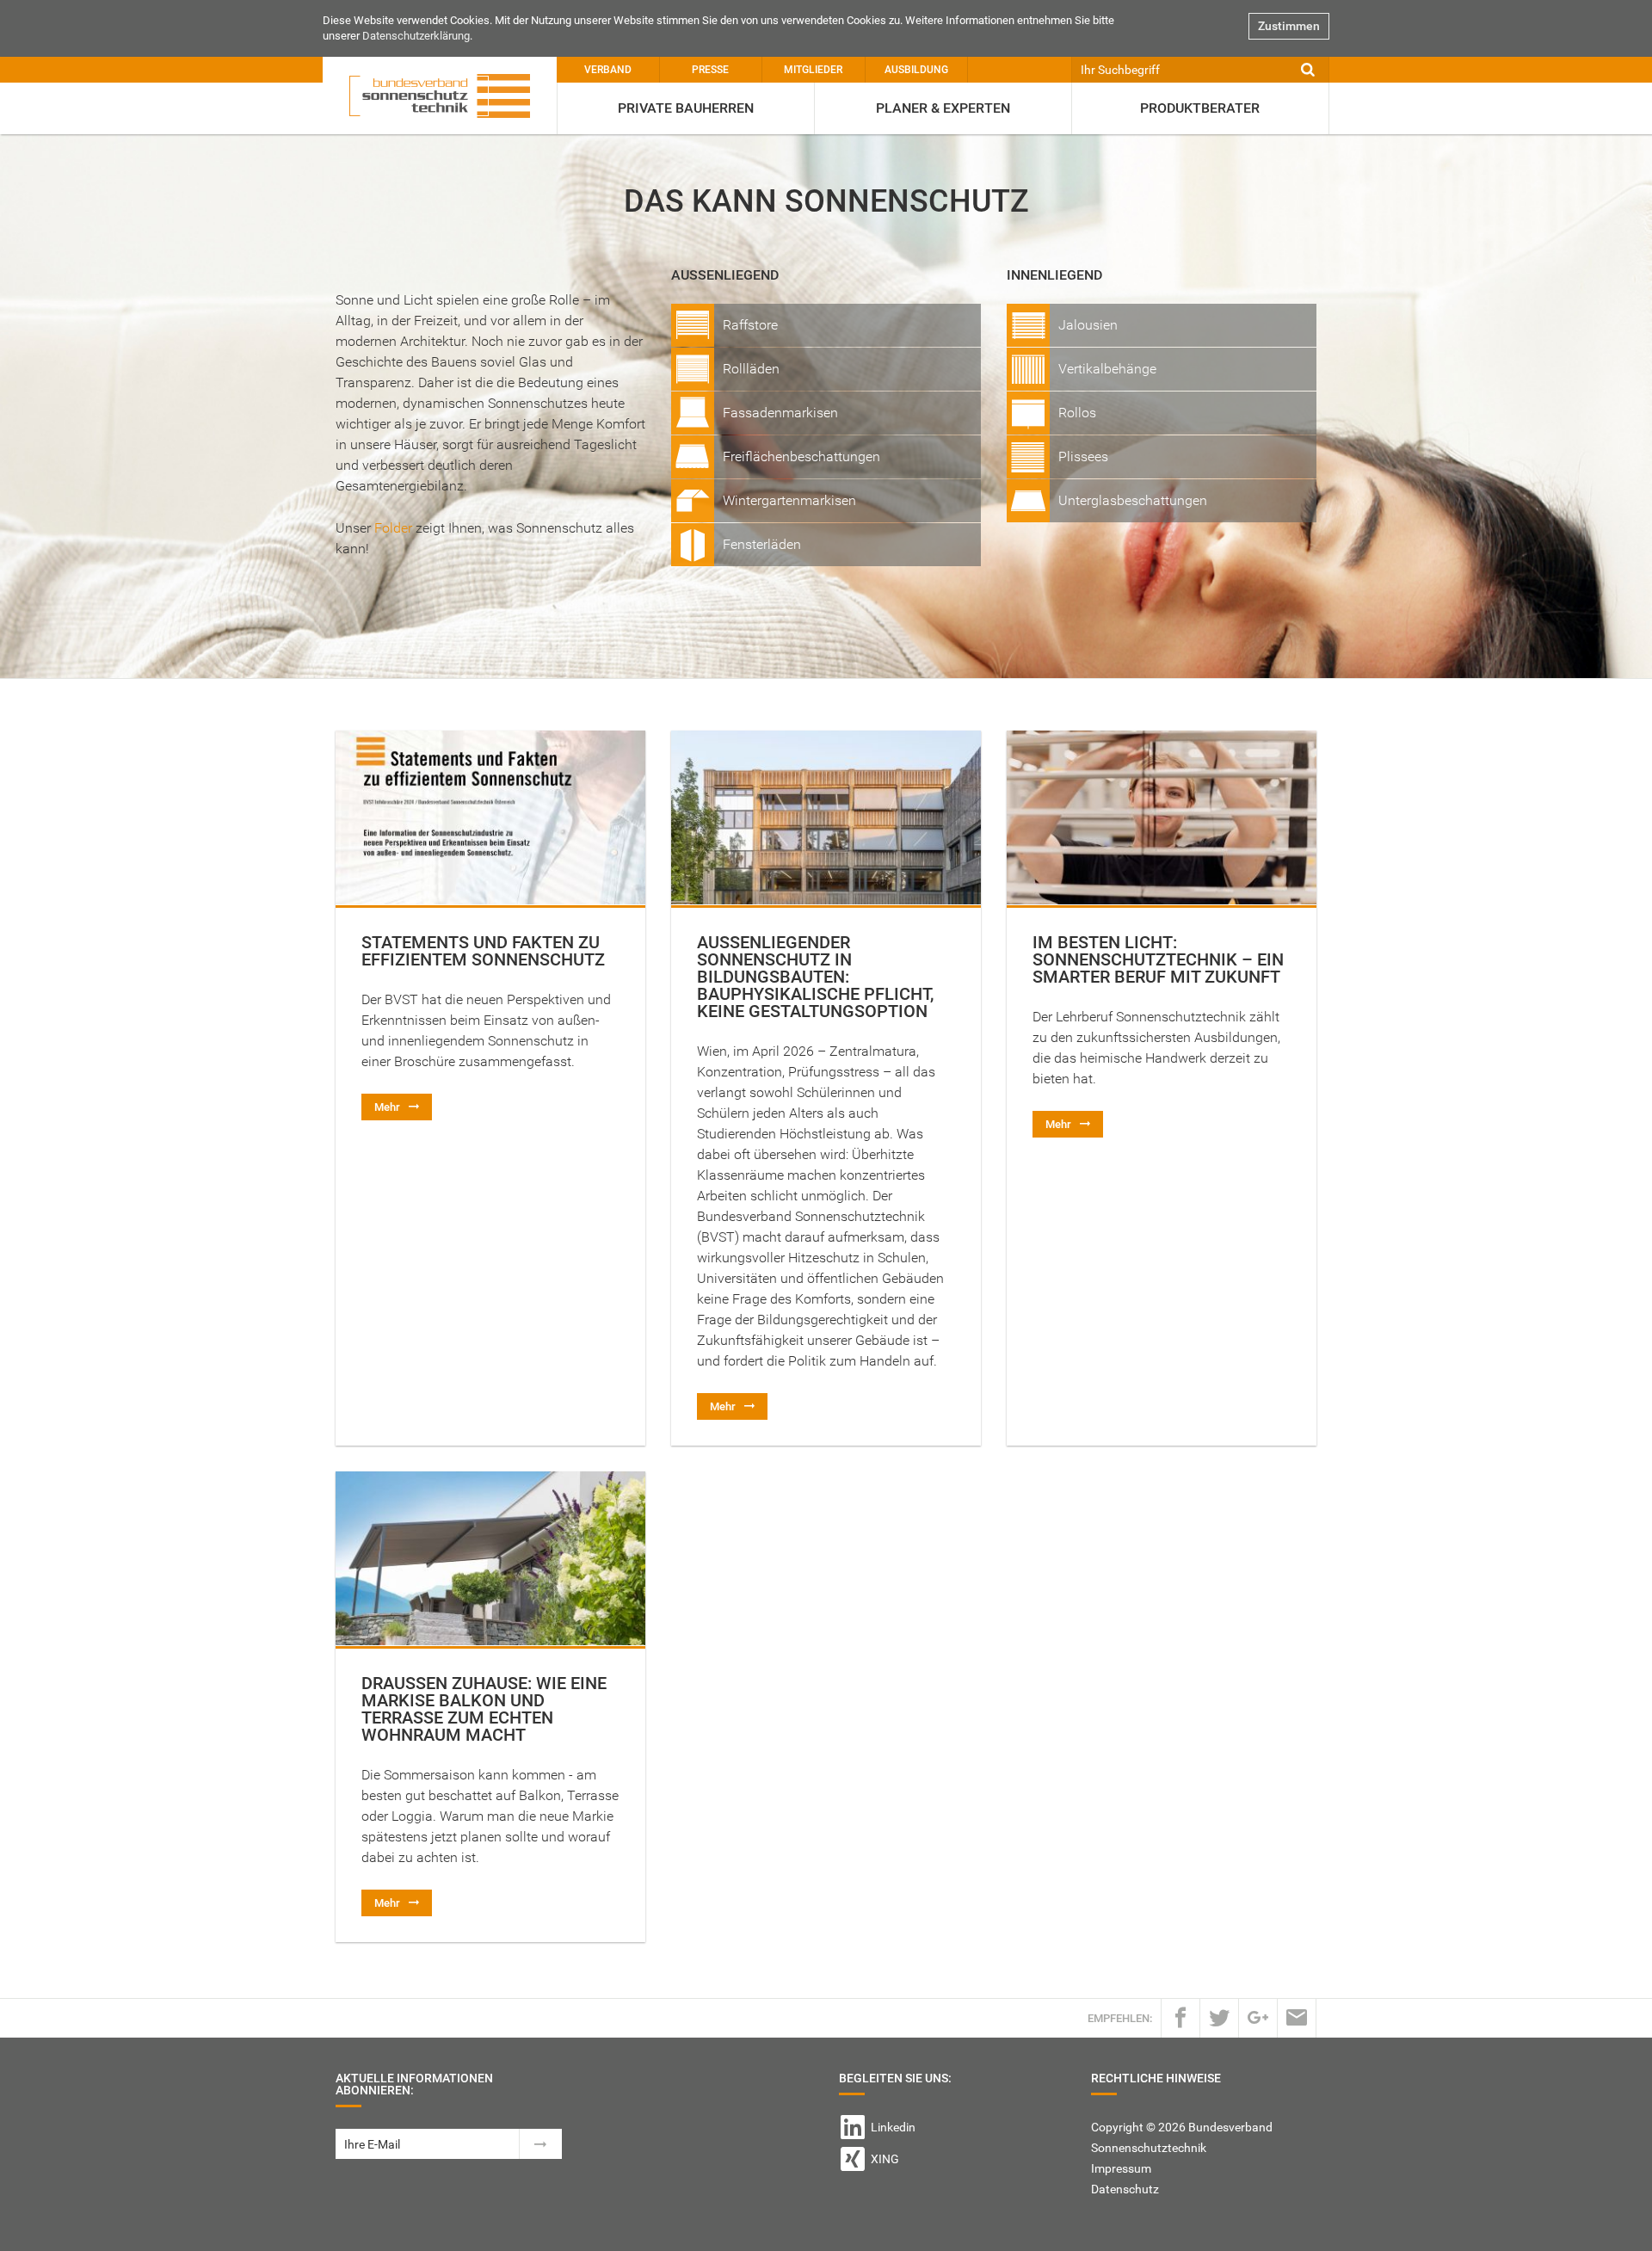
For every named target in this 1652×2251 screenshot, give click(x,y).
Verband (608, 70)
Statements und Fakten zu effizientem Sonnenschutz (483, 951)
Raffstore (750, 325)
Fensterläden (762, 544)
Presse (710, 70)
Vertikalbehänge (1107, 369)
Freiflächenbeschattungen (801, 456)
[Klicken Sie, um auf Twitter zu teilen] (1219, 2017)
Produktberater (1200, 108)
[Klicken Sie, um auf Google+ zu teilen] (1258, 2017)
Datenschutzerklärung (416, 36)
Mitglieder (813, 70)
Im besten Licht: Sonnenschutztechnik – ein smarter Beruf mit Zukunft (1158, 959)
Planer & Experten (943, 108)
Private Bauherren (686, 108)
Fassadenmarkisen (780, 413)
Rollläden (751, 369)
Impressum (1121, 2168)
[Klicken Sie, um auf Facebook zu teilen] (1180, 2017)
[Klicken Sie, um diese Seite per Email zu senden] (1297, 2017)
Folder (393, 528)
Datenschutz (1125, 2189)
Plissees (1083, 456)
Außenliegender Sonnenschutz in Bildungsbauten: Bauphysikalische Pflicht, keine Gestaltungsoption (815, 977)
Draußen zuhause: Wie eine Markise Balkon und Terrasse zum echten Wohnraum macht (484, 1709)
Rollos (1077, 413)
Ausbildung (916, 70)
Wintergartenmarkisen (789, 500)
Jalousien (1088, 325)
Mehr (387, 1107)
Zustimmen (1289, 26)
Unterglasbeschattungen (1133, 500)
